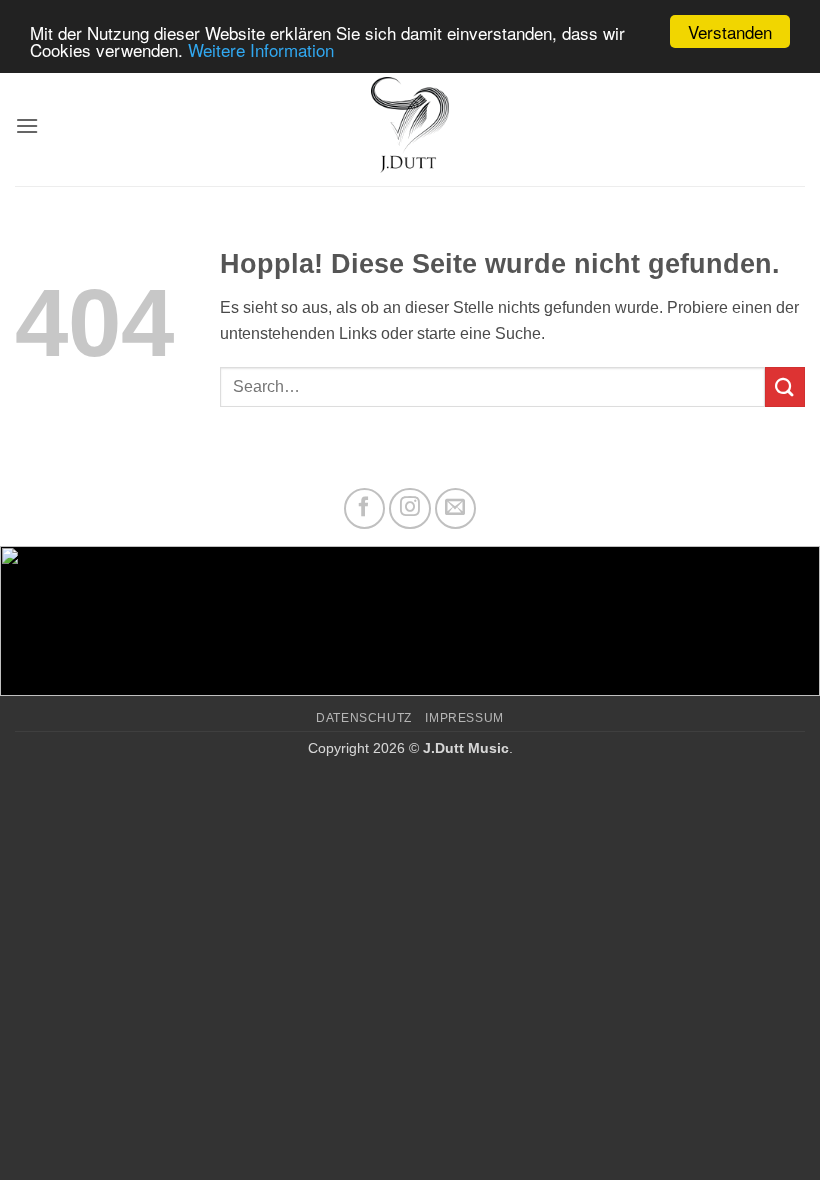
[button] (27, 125)
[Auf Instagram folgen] (410, 509)
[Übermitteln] (785, 386)
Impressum (464, 718)
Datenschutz (364, 718)
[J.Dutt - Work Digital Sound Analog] (410, 126)
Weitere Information (261, 49)
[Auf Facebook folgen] (365, 509)
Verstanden (730, 31)
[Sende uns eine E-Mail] (456, 509)
